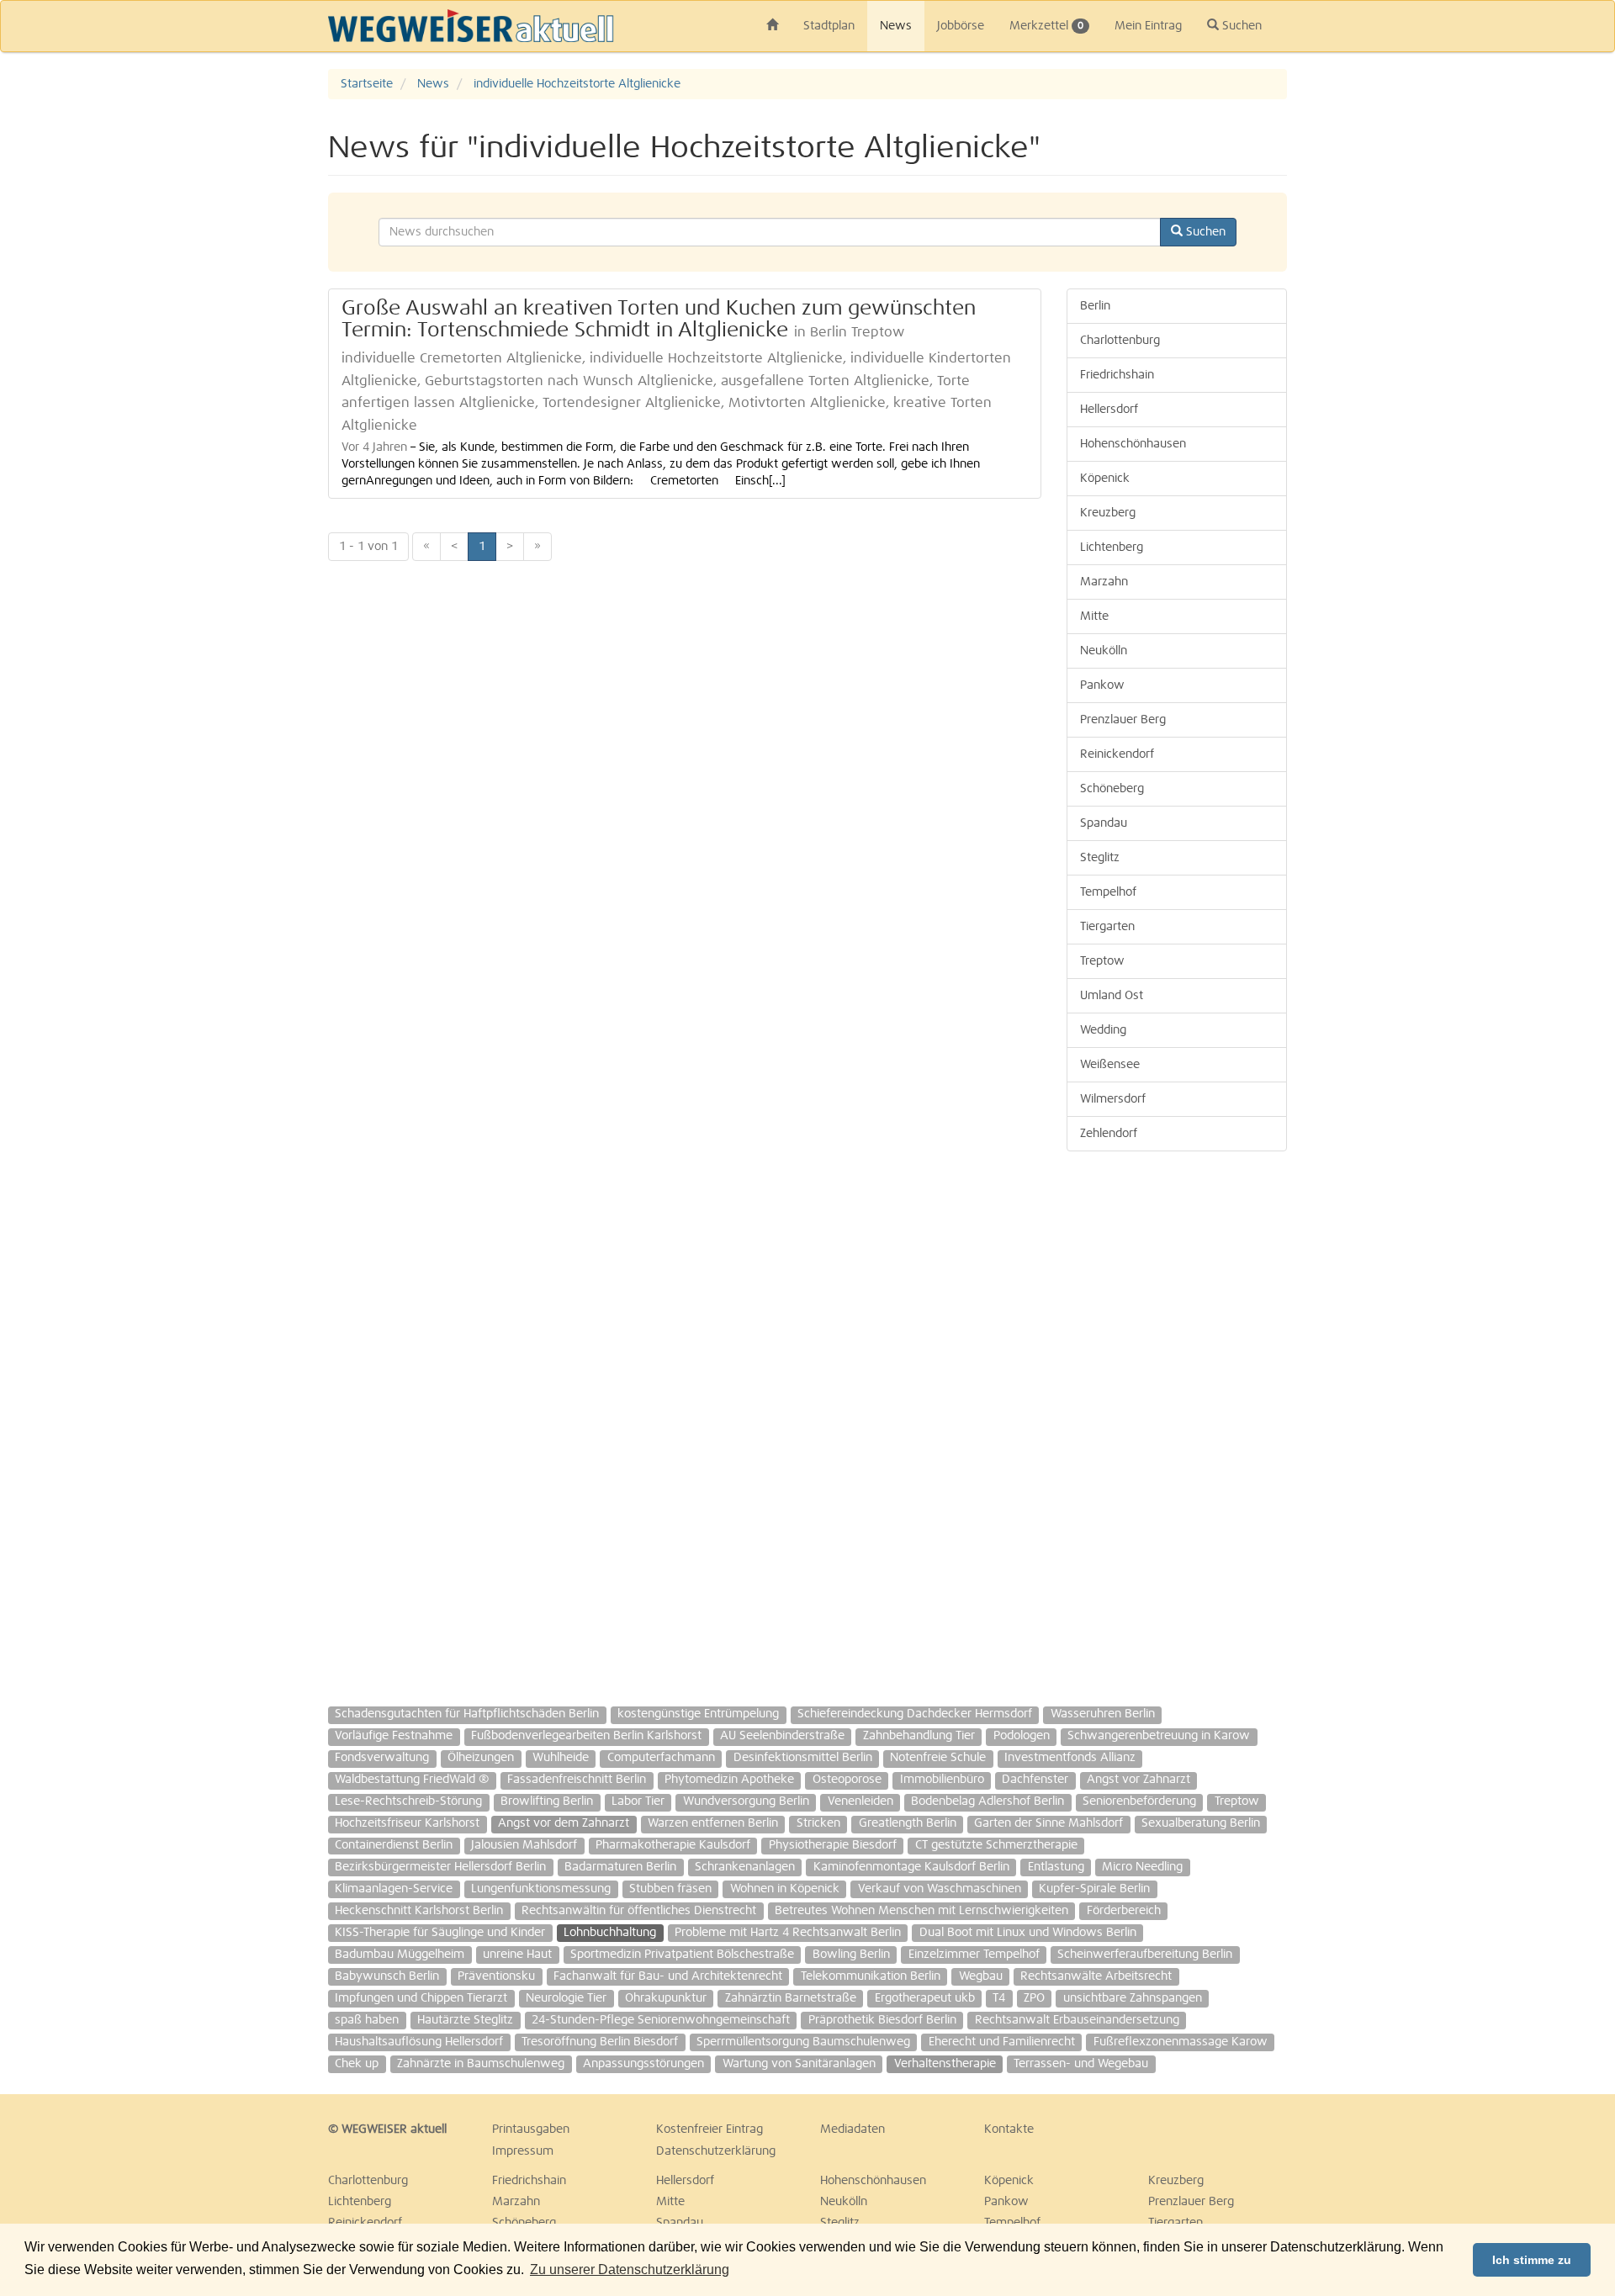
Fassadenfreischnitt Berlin (577, 1780)
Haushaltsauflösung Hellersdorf (419, 2042)
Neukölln (1104, 651)
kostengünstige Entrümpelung (698, 1714)
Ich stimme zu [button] (1532, 2260)
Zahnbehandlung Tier (919, 1736)
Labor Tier (638, 1801)
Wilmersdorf (1113, 1099)
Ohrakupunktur (666, 1998)
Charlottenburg (1120, 341)
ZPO (1034, 1998)
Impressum (523, 2151)
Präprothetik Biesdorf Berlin (882, 2020)
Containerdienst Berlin (394, 1845)
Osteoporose (847, 1780)
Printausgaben (531, 2129)
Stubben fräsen (670, 1889)
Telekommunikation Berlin (871, 1976)
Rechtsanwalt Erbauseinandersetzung (1077, 2020)
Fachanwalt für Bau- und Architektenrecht (668, 1976)
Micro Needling (1142, 1867)
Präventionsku (496, 1976)
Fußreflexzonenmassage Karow (1181, 2042)
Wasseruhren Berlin (1103, 1714)
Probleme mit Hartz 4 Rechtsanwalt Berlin (788, 1933)
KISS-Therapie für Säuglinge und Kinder (440, 1933)
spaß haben (367, 2020)
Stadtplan (829, 26)
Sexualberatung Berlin (1201, 1823)
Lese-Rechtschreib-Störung (408, 1801)
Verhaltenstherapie (945, 2064)
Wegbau (981, 1976)
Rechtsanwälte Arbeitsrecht (1096, 1976)
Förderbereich (1124, 1911)
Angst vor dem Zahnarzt (564, 1823)
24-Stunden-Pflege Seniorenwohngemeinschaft (661, 2020)
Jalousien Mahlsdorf (524, 1845)
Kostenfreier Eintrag (710, 2129)
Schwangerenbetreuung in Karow (1159, 1736)
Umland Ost (1112, 996)
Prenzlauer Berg (1123, 720)
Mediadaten (853, 2129)
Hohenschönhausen (1133, 444)
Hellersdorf (1109, 410)
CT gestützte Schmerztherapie (996, 1845)
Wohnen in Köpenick (785, 1889)
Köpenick (1105, 479)
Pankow (1102, 685)
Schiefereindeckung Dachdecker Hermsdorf (915, 1714)
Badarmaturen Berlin (620, 1867)
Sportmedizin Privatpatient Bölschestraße (682, 1955)
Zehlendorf (1109, 1134)
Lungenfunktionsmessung (541, 1889)
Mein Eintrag (1148, 26)
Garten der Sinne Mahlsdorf (1048, 1823)
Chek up (357, 2064)
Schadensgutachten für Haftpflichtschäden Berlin (467, 1714)
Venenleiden (860, 1801)
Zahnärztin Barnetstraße (791, 1998)
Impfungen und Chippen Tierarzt (421, 1998)
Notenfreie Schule (938, 1758)
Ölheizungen (481, 1758)
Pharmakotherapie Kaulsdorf (673, 1845)
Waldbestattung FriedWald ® (412, 1780)
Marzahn (1104, 582)
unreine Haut (517, 1955)
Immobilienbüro (942, 1780)
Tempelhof (1108, 892)
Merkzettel (1046, 26)
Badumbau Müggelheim (400, 1955)
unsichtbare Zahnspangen (1133, 1998)
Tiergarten (1107, 927)
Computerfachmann (661, 1758)
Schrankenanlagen (745, 1867)
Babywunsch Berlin (387, 1976)
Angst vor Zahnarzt (1138, 1780)
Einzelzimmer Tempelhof (974, 1955)
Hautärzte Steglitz (465, 2020)
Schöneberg (1112, 789)
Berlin (1095, 306)
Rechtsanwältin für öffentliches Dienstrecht (639, 1911)
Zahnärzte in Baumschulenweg (481, 2064)
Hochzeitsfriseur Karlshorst (407, 1823)
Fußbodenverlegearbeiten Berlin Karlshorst (586, 1736)
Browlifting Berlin (547, 1801)
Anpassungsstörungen (643, 2064)
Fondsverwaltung (382, 1758)
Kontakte (1009, 2129)
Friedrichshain (1117, 375)
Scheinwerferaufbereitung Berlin (1145, 1955)
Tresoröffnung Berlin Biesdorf (600, 2042)
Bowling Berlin (851, 1955)
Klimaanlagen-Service (394, 1889)
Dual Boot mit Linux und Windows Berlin (1028, 1933)
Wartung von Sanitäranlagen (799, 2064)
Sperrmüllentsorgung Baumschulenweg (803, 2042)
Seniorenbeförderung (1139, 1801)
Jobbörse (961, 26)
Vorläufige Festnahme (394, 1736)
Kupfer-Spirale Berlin (1094, 1889)
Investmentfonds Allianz (1070, 1758)
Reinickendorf (1117, 754)
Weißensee (1110, 1065)
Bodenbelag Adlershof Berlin (988, 1801)
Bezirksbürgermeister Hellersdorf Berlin (440, 1867)
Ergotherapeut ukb (925, 1998)
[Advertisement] (1522, 321)
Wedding (1103, 1030)
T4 (999, 1998)
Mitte (1094, 616)
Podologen (1022, 1736)
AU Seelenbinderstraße (782, 1736)
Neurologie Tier (566, 1998)
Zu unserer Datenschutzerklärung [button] (630, 2270)
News (896, 26)
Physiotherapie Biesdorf (833, 1845)
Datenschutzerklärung (716, 2151)
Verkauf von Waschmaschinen (940, 1889)
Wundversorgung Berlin (746, 1801)
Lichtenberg (1112, 548)
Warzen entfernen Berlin (713, 1823)
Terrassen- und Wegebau (1081, 2064)
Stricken (818, 1823)
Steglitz (1100, 858)
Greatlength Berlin (908, 1823)
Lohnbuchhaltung (610, 1933)
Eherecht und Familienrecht (1002, 2042)
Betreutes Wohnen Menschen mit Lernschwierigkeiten (921, 1911)
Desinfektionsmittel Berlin (803, 1758)
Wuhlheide (561, 1758)
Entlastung (1056, 1867)
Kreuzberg (1108, 513)
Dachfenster (1035, 1780)
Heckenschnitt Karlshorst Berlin (419, 1911)
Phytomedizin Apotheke (729, 1780)
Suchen (1240, 26)
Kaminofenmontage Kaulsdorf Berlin (911, 1867)
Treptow (1102, 961)
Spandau (1104, 823)
